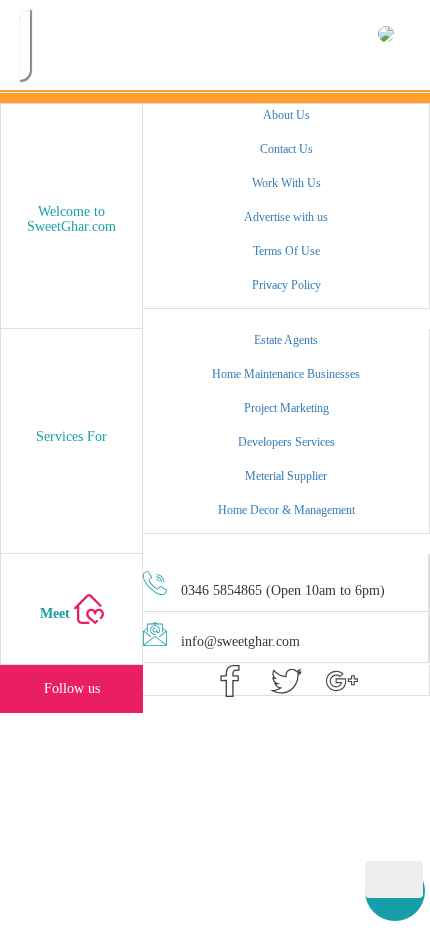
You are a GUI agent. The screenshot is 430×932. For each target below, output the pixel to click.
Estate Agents (286, 340)
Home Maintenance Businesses (286, 374)
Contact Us (286, 149)
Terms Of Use (286, 251)
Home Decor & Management (286, 510)
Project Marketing (286, 408)
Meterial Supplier (286, 476)
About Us (286, 115)
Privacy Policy (286, 285)
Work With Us (286, 183)
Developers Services (286, 442)
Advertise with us (286, 217)
